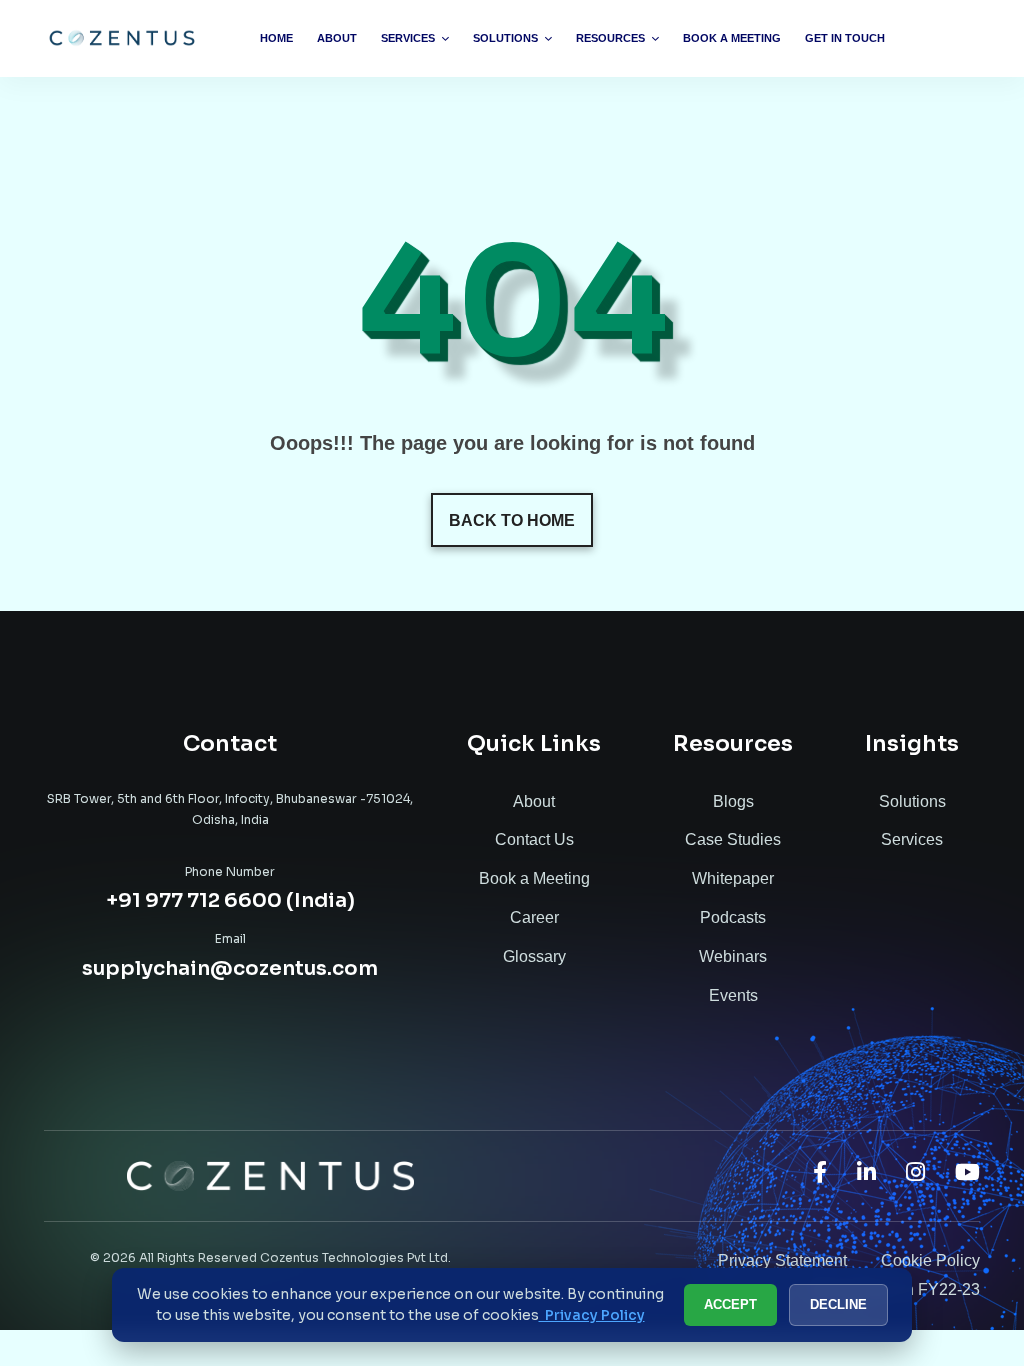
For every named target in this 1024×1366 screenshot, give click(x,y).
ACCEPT (730, 1304)
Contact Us (534, 839)
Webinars (733, 956)
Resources (610, 38)
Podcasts (733, 917)
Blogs (733, 801)
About (337, 38)
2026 (119, 1257)
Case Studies (733, 839)
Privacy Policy (592, 1315)
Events (733, 995)
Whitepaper (733, 878)
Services (408, 38)
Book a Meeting (732, 38)
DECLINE (838, 1304)
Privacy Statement (782, 1260)
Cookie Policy (930, 1260)
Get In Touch (845, 38)
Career (534, 917)
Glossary (534, 956)
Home (276, 38)
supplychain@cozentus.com (230, 968)
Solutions (505, 38)
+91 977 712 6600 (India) (230, 900)
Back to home (512, 520)
